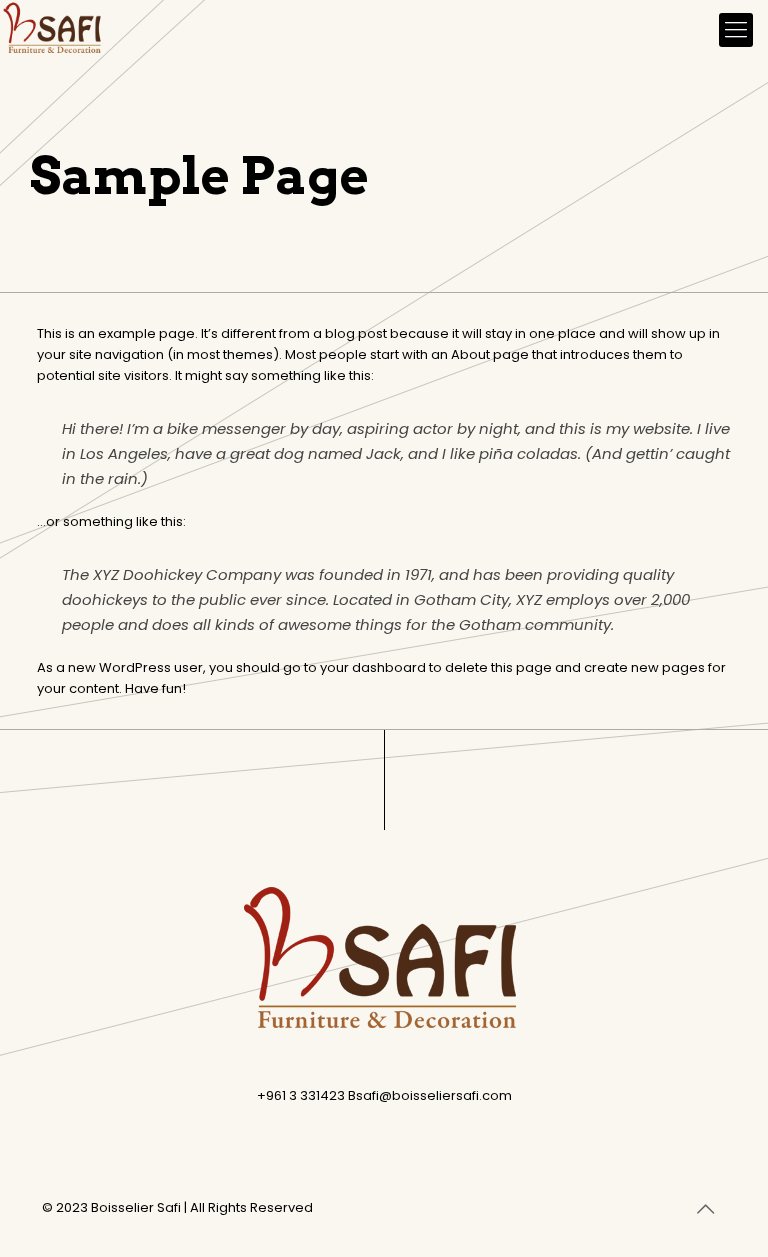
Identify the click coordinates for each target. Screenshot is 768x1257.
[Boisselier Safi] (53, 30)
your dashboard (373, 667)
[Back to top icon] (705, 1209)
